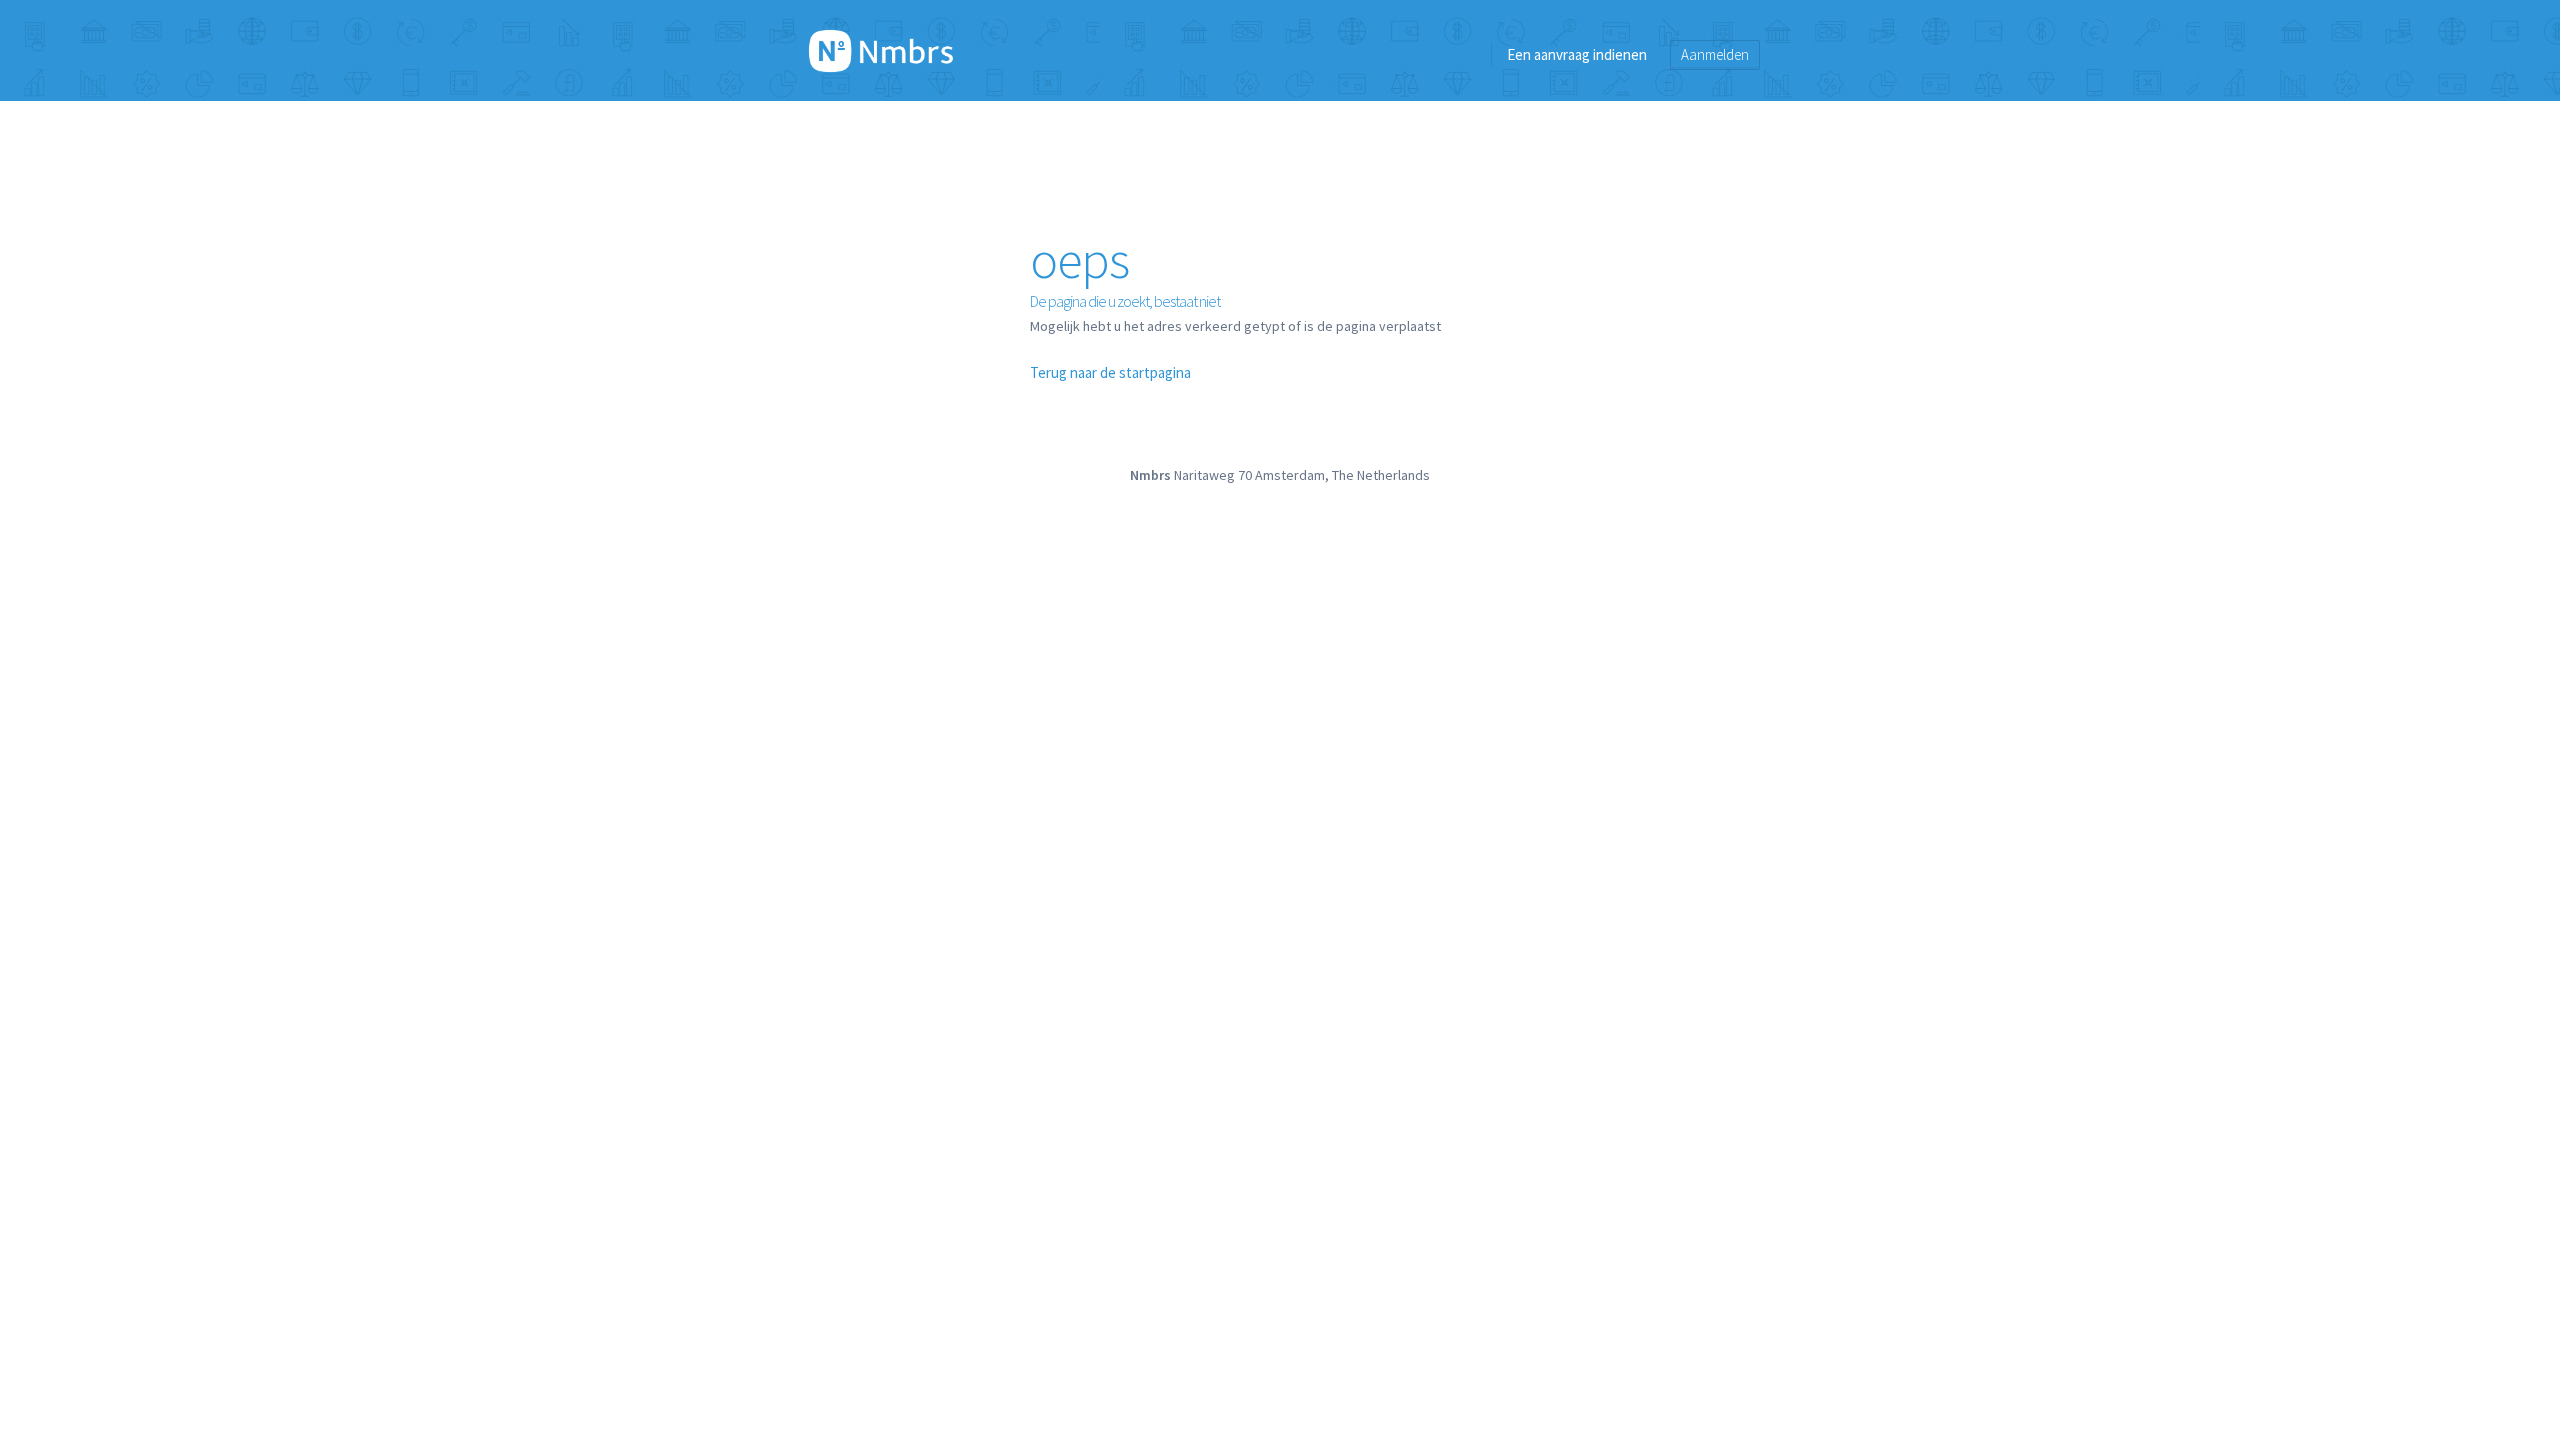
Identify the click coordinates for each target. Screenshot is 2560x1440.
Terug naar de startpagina (1110, 372)
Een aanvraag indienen (1577, 54)
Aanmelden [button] (1715, 54)
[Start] (881, 50)
